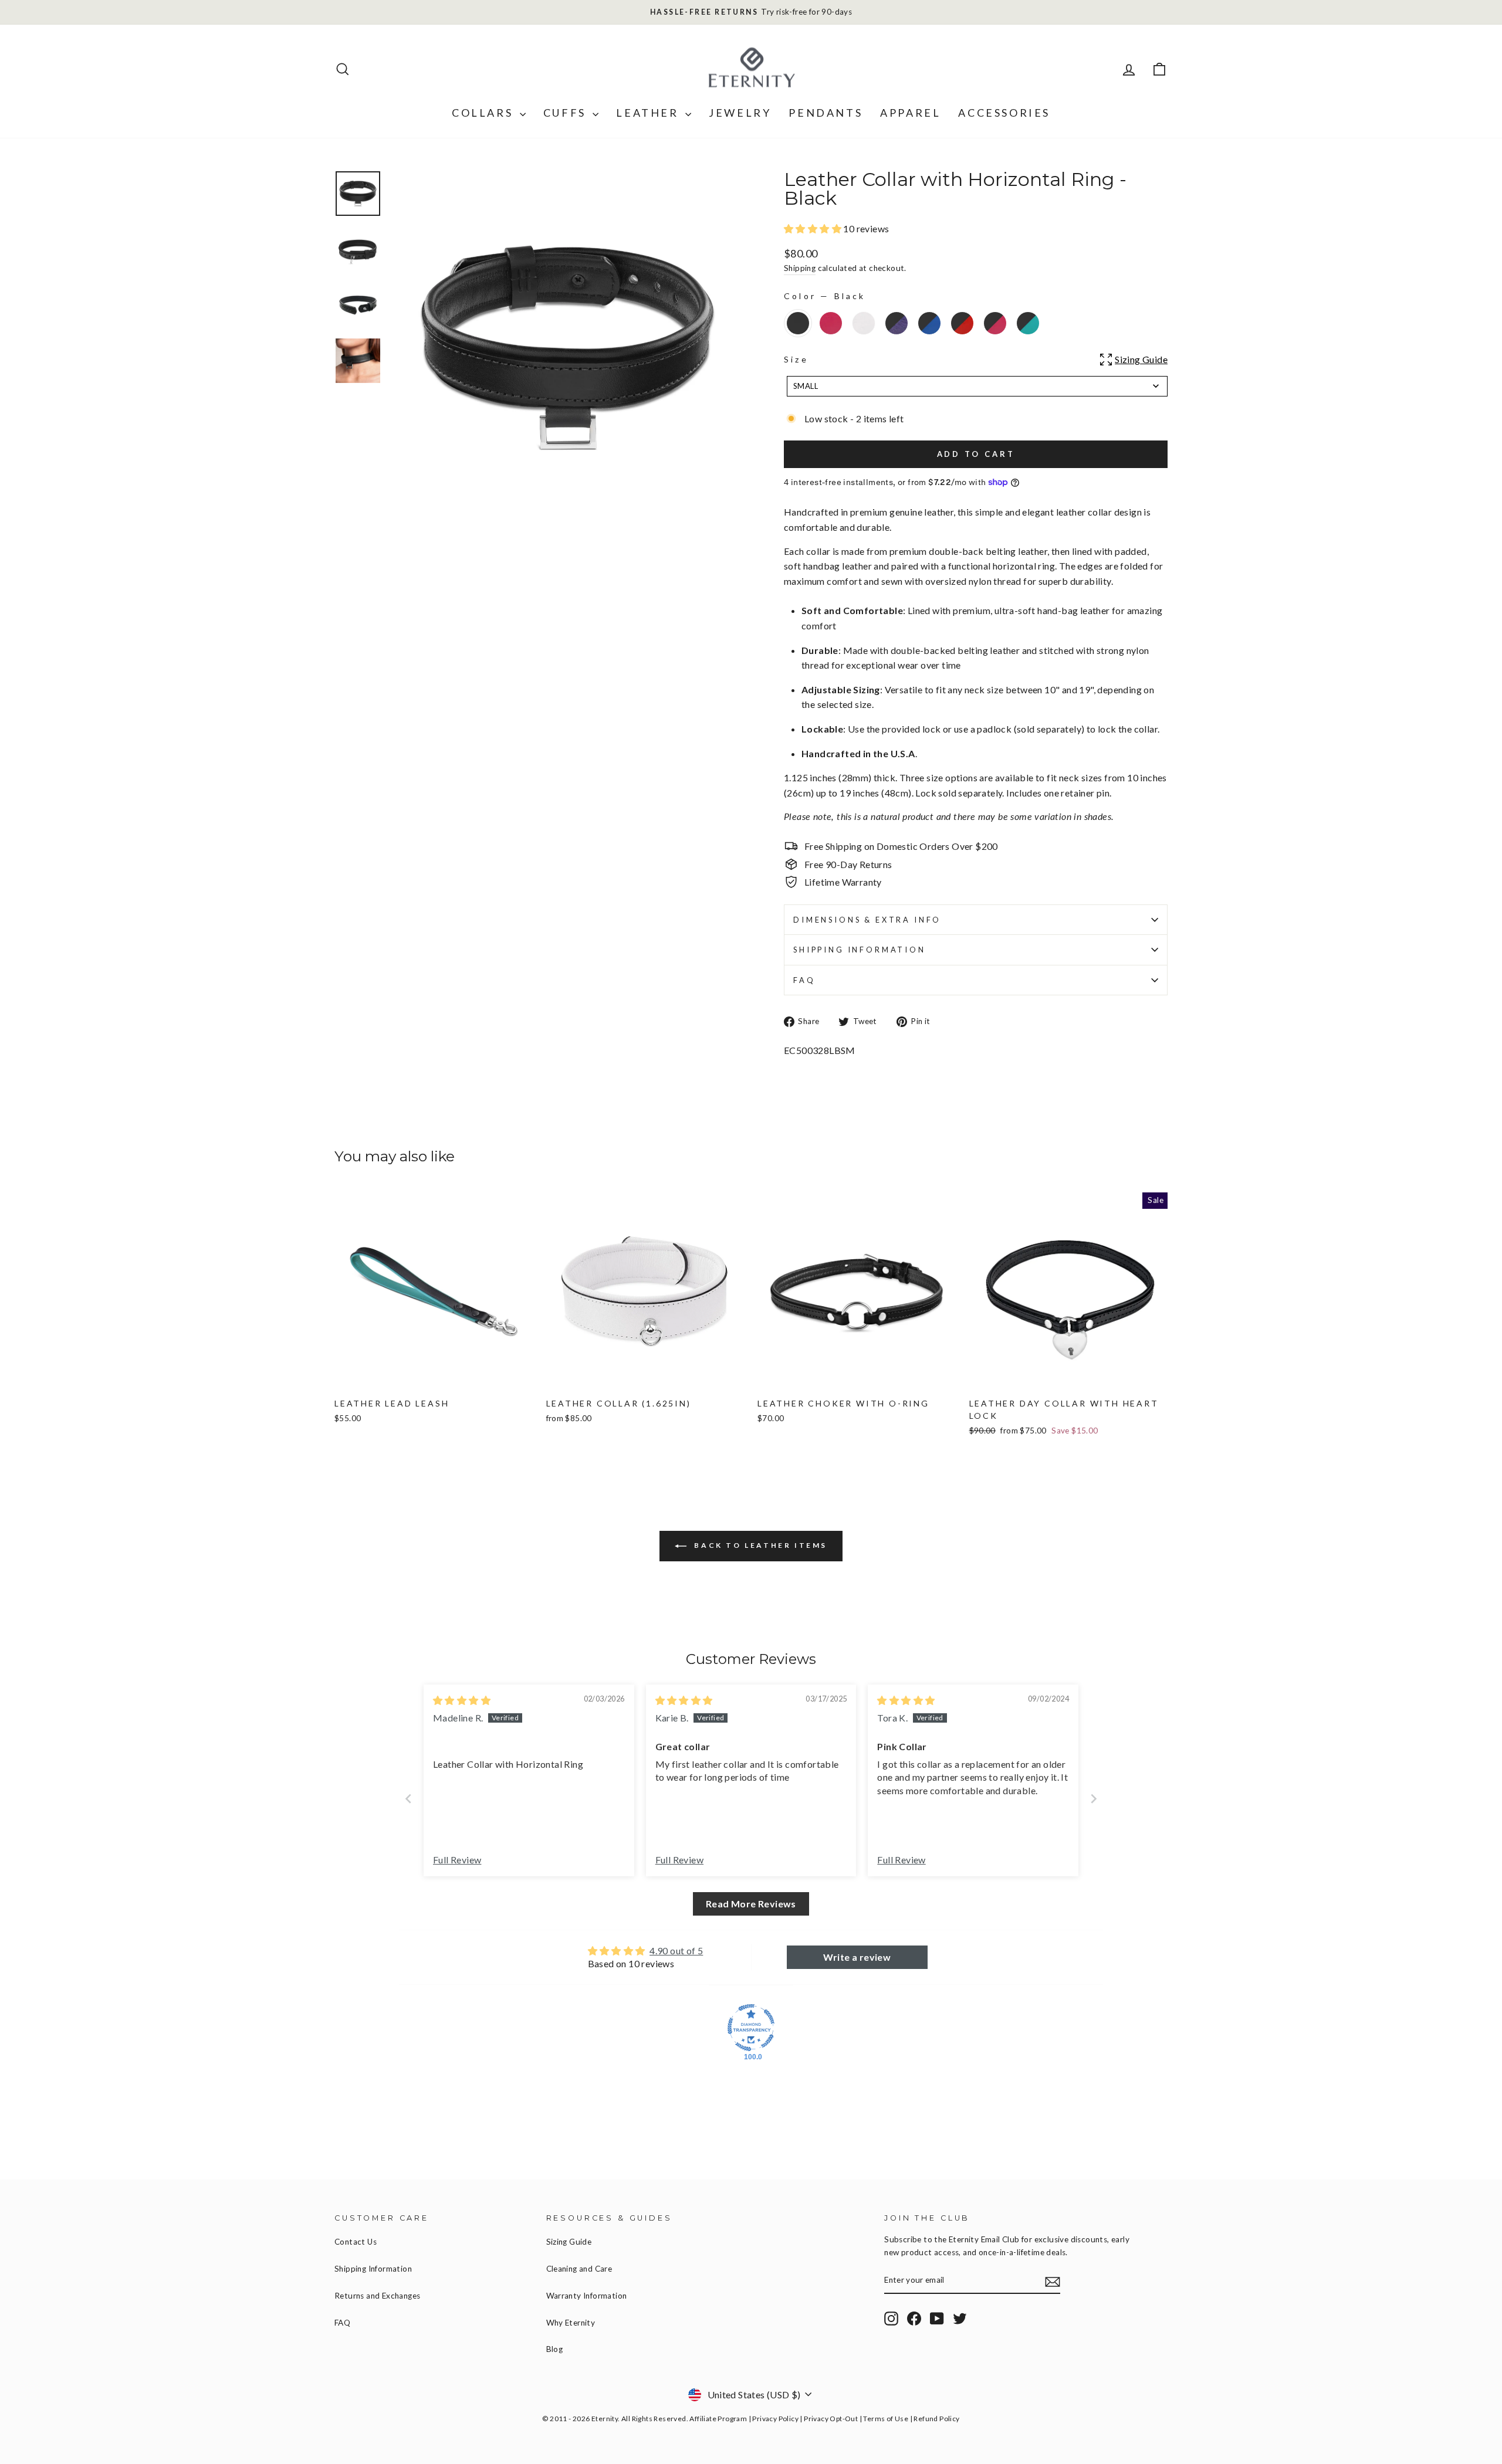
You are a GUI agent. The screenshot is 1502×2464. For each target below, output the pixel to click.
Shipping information (860, 950)
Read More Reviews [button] (751, 1904)
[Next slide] (1094, 1799)
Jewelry (740, 113)
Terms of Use (886, 2419)
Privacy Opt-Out (831, 2419)
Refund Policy (936, 2419)
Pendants (826, 113)
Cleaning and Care (579, 2269)
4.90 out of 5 (676, 1950)
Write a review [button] (857, 1957)
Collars (484, 113)
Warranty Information (587, 2296)
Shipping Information (373, 2269)
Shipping (800, 268)
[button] (813, 228)
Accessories (1004, 113)
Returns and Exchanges (377, 2296)
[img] (462, 1700)
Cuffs (567, 113)
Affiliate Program (718, 2419)
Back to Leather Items (759, 1545)
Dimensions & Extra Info (867, 920)
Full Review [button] (457, 1860)
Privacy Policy (775, 2419)
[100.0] (751, 2028)
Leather (649, 113)
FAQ (804, 980)
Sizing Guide (569, 2242)
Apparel (910, 113)
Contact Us (356, 2242)
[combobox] (977, 386)
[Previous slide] (408, 1799)
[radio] (798, 323)
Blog (555, 2349)
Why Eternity (571, 2323)
